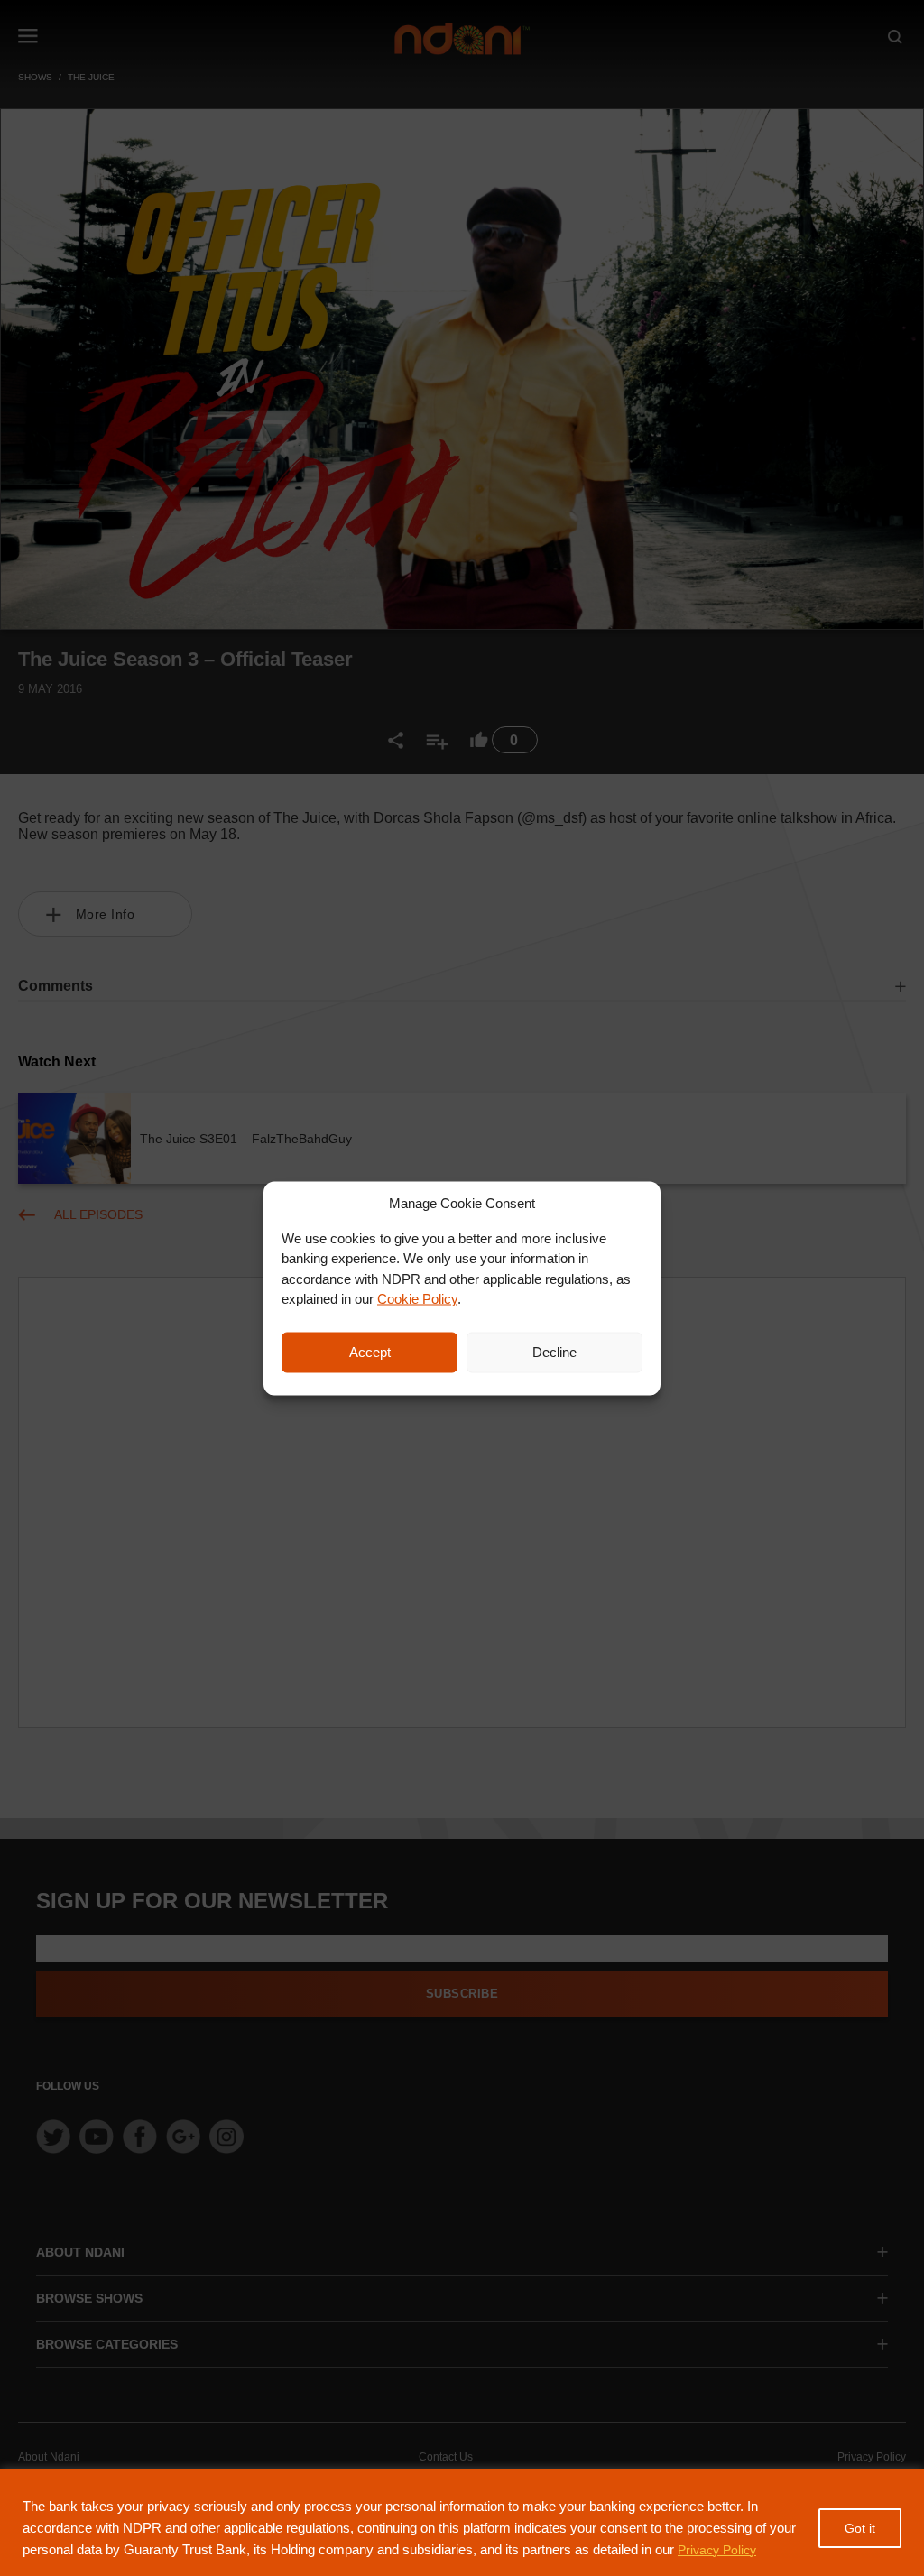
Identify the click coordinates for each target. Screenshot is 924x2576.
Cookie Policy (417, 1299)
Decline (554, 1352)
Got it (860, 2528)
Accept (370, 1352)
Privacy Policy (717, 2550)
